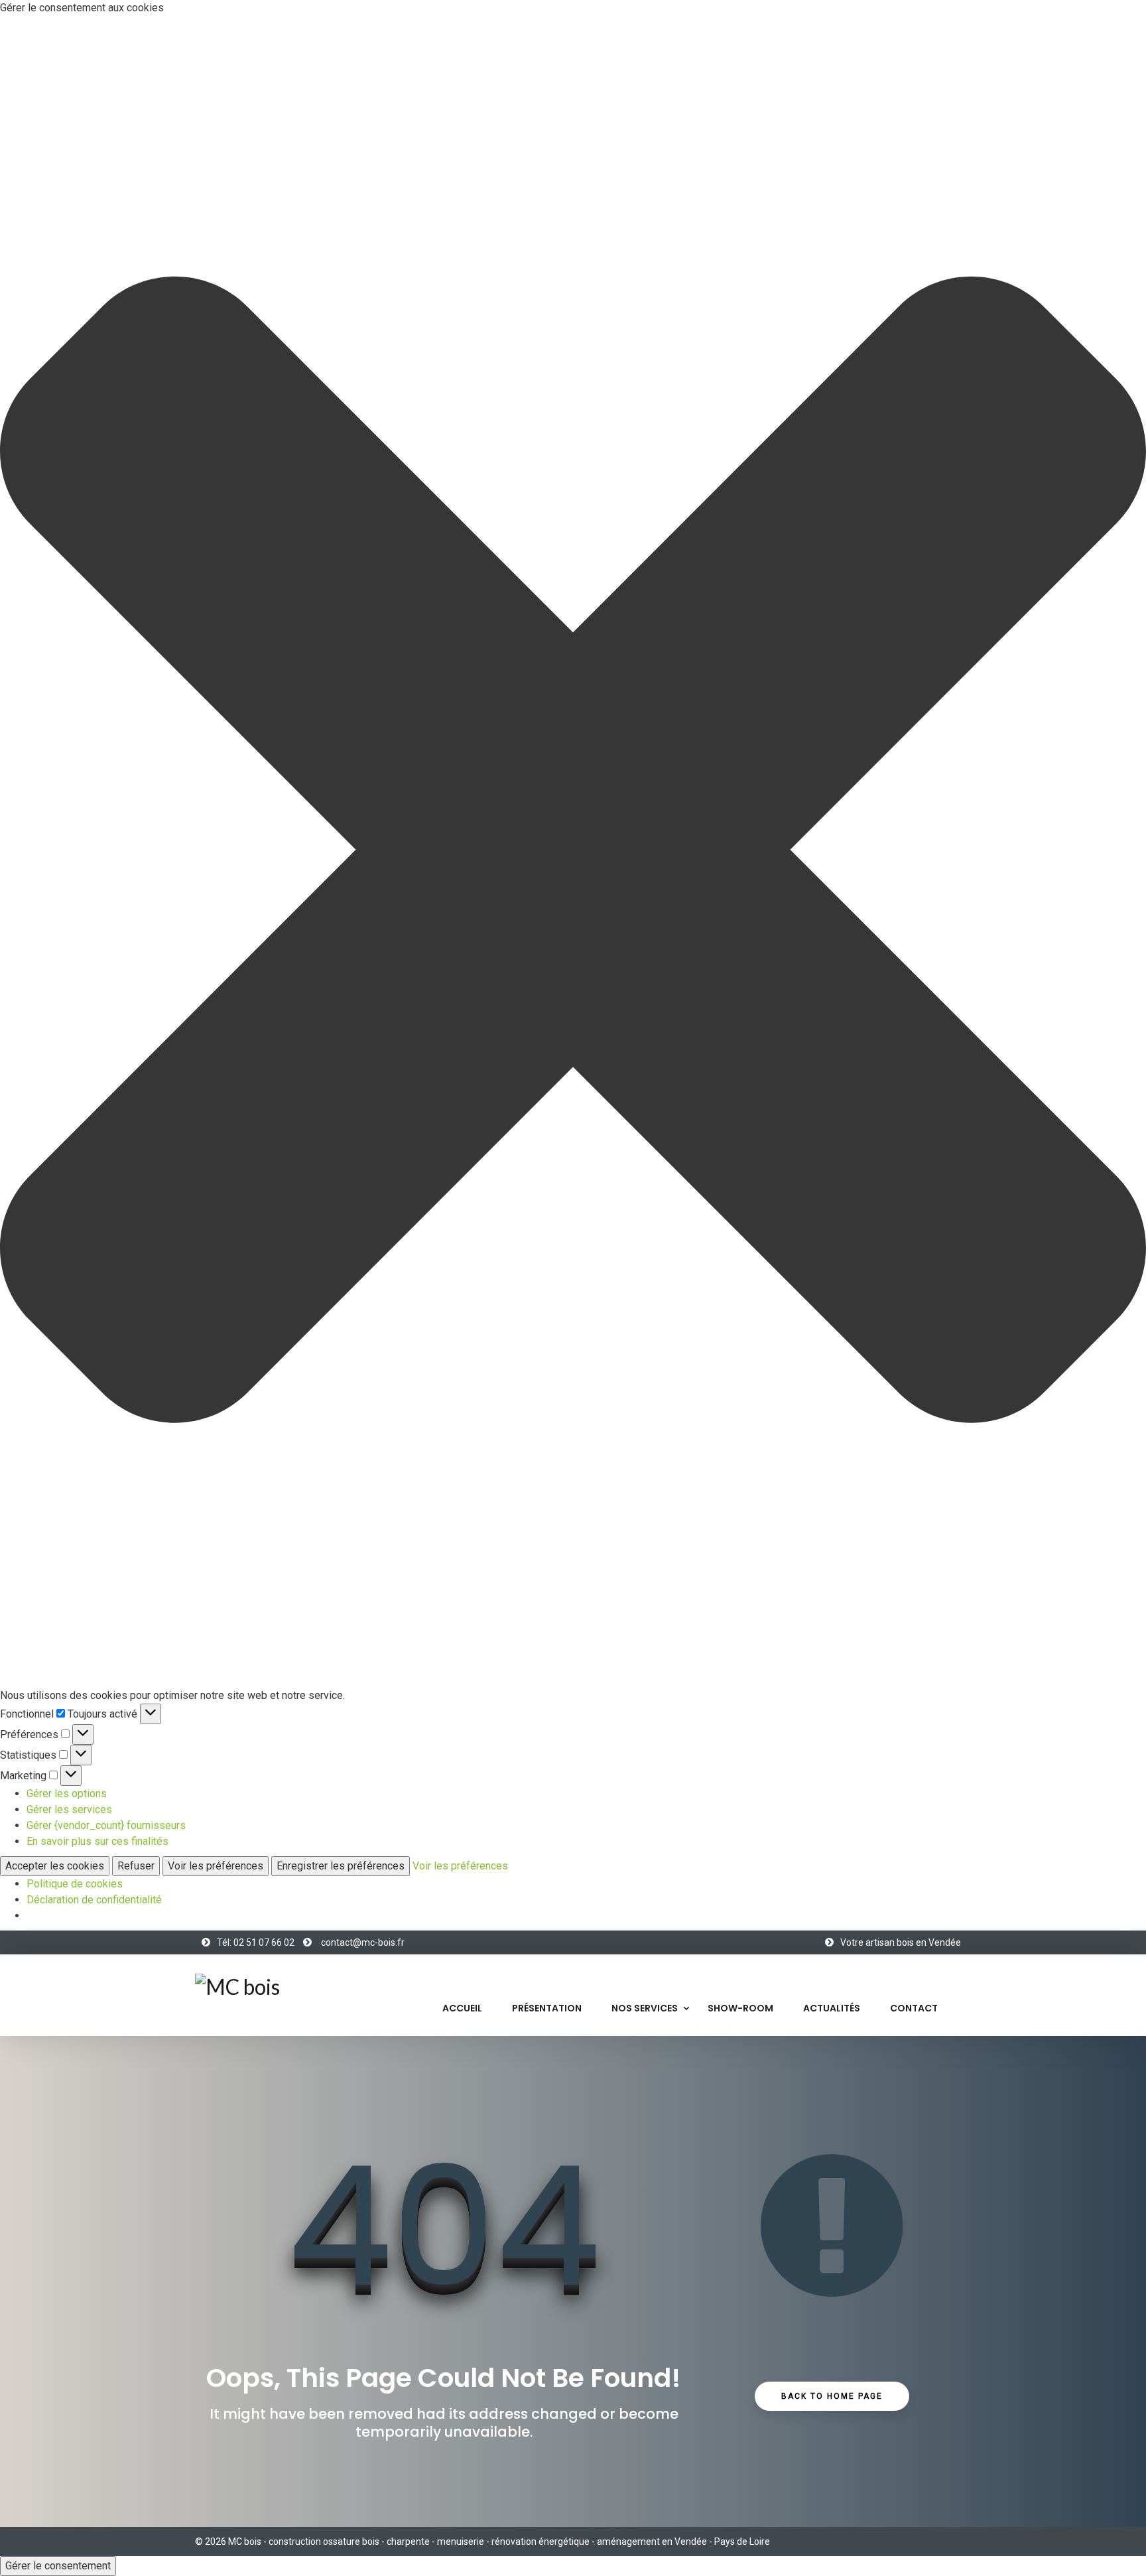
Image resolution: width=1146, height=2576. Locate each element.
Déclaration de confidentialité (94, 1900)
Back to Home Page (832, 2396)
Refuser (136, 1866)
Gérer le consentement (58, 2566)
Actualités (832, 2008)
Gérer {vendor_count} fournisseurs (106, 1825)
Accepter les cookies (55, 1866)
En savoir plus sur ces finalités (97, 1841)
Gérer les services (69, 1809)
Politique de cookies (75, 1884)
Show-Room (740, 2008)
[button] (573, 852)
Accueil (462, 2008)
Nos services (645, 2008)
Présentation (547, 2008)
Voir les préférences (216, 1866)
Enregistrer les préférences (341, 1866)
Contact (914, 2008)
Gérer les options (67, 1794)
